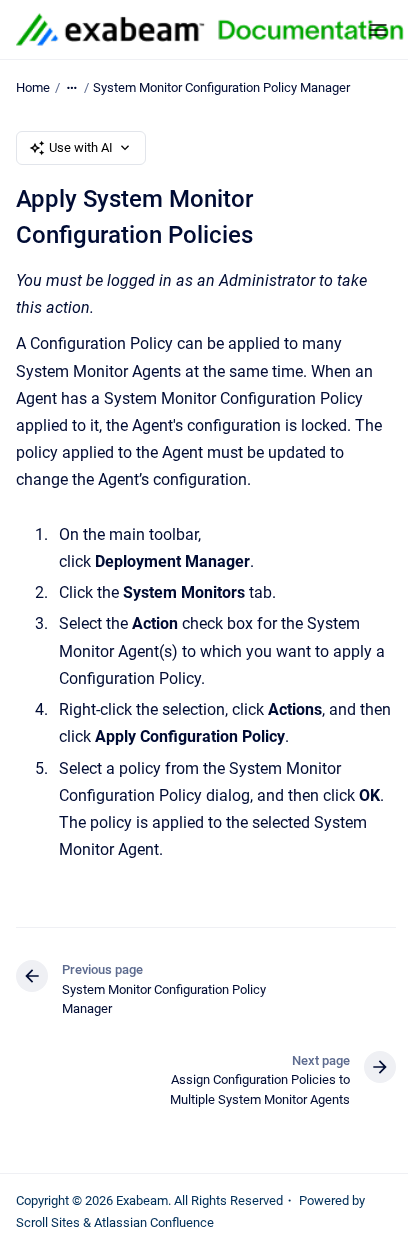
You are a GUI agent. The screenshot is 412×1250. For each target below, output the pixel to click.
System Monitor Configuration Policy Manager (221, 87)
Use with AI (81, 147)
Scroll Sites (48, 1222)
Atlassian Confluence (154, 1222)
